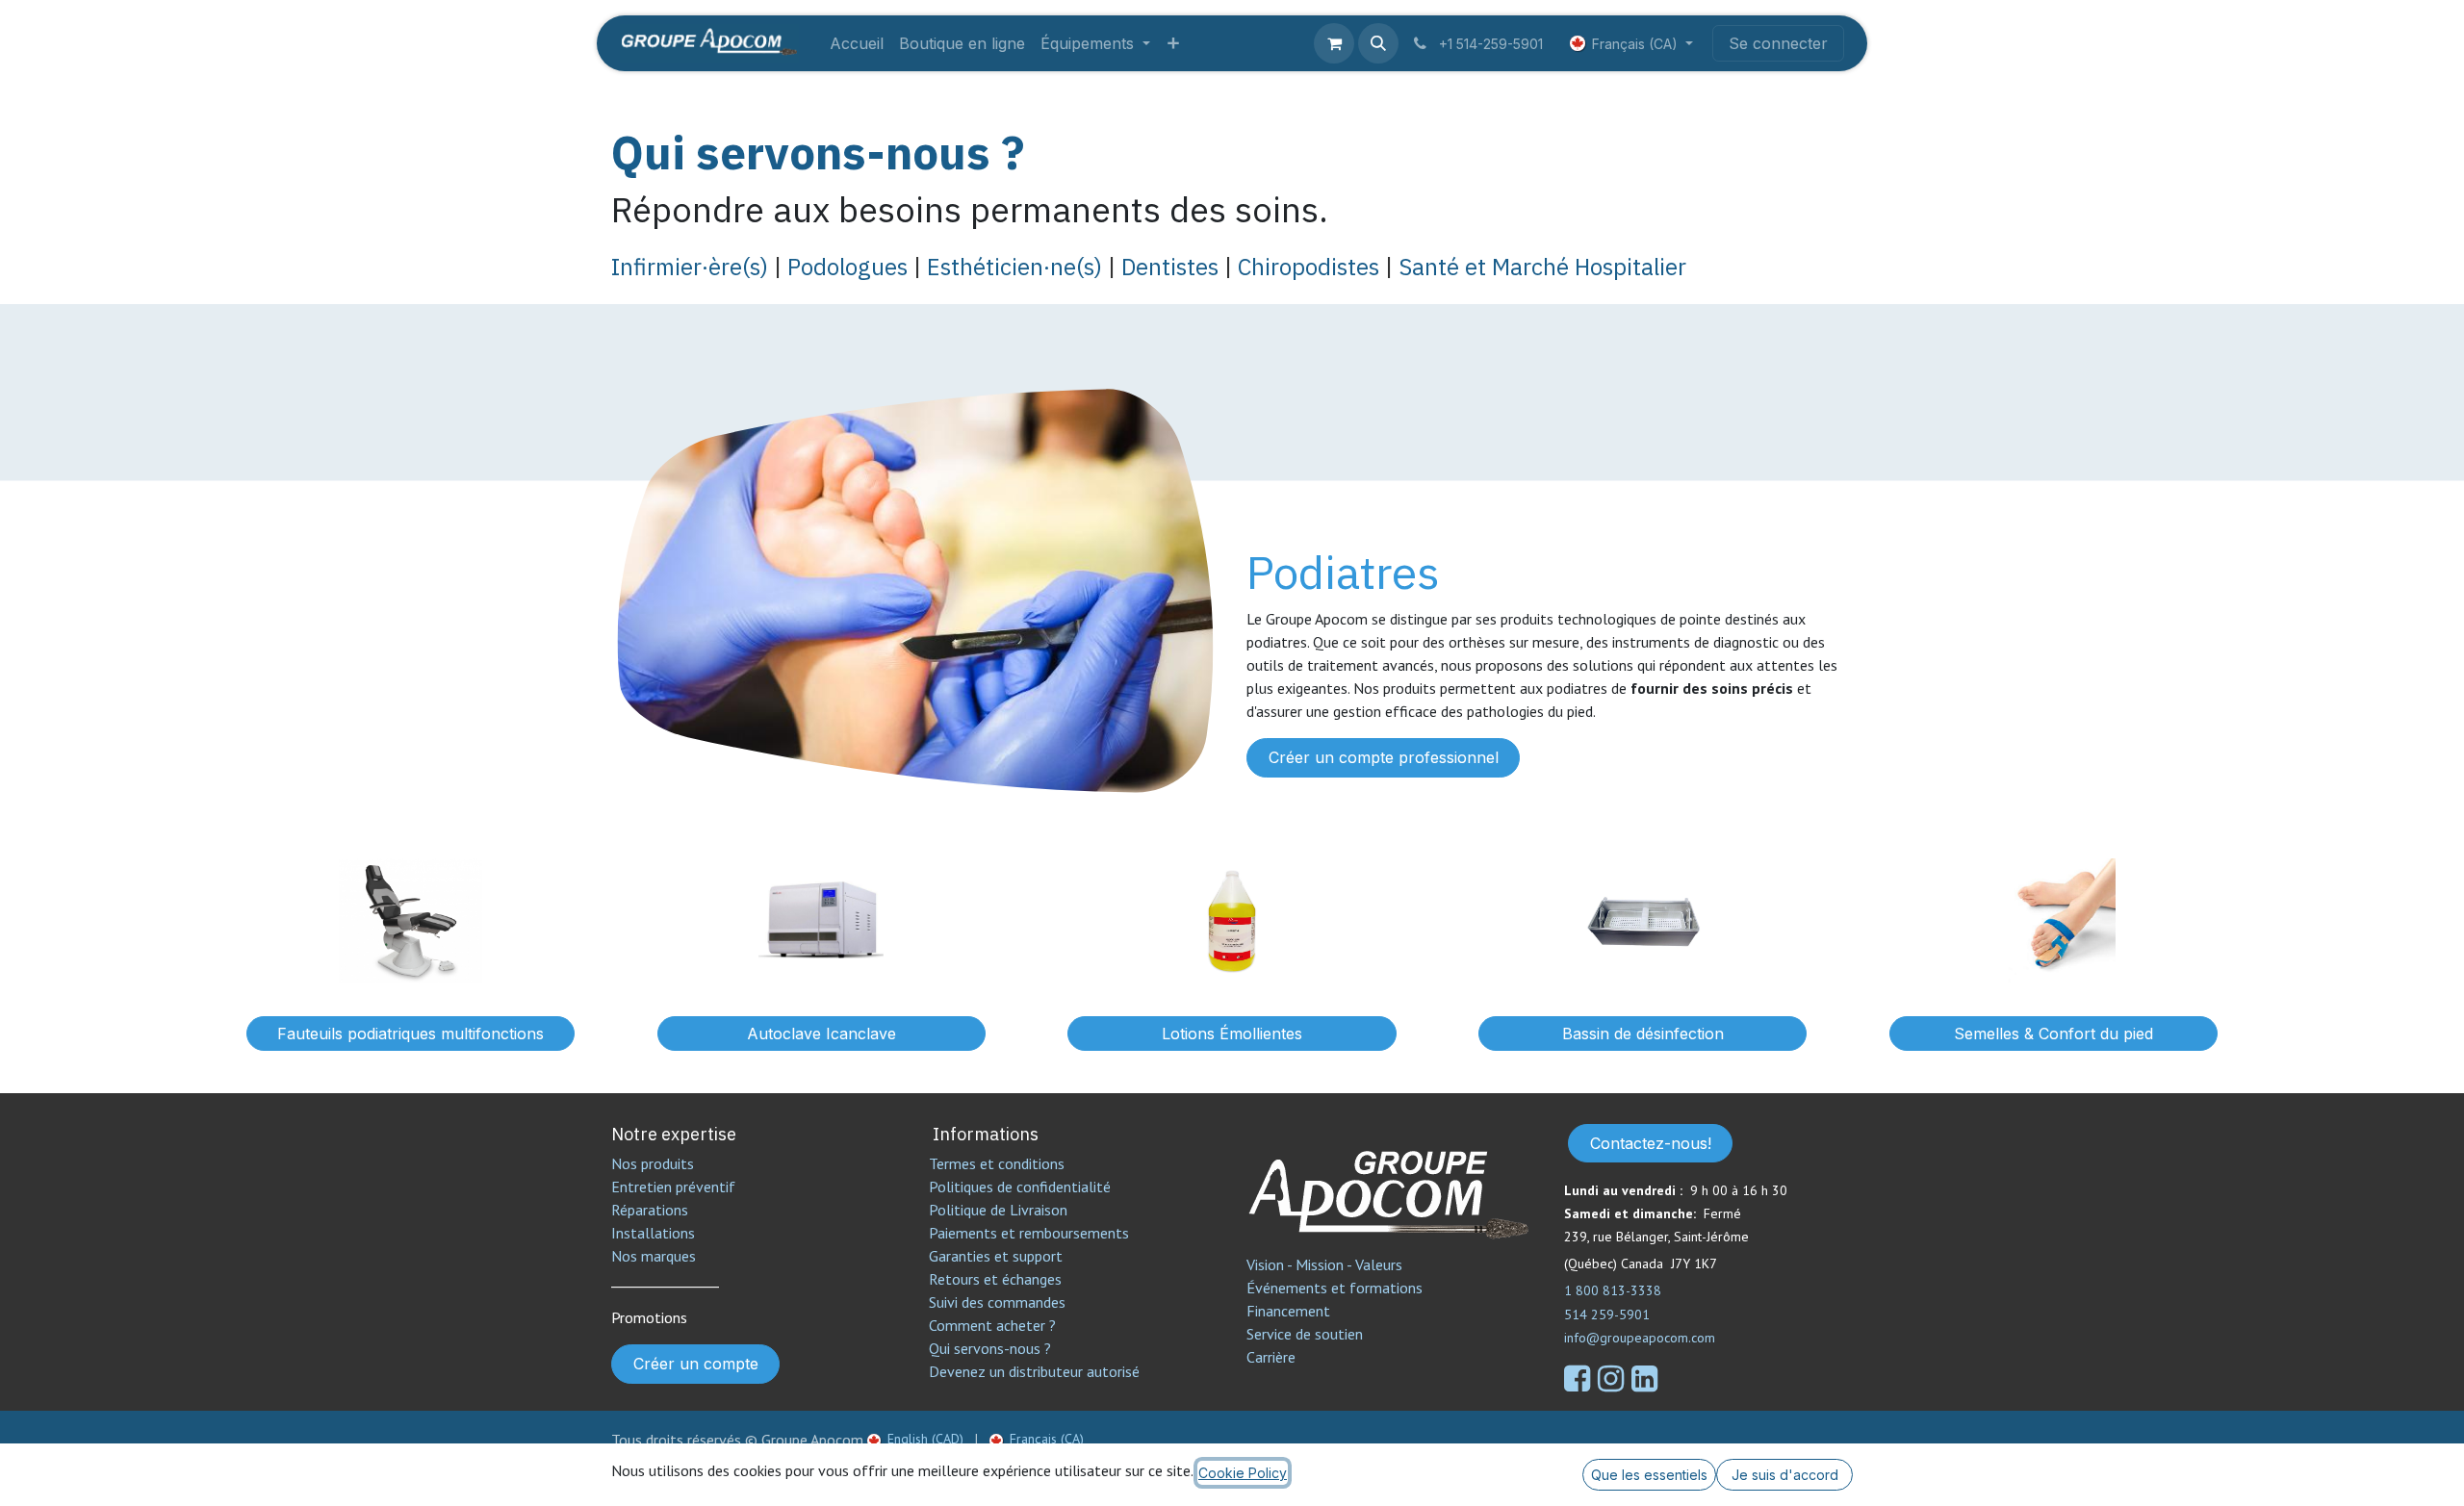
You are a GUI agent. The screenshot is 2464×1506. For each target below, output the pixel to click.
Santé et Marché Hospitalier (1540, 267)
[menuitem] (857, 43)
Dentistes (1167, 267)
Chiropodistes (1309, 267)
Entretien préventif (673, 1187)
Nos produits (653, 1163)
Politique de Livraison (998, 1210)
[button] (1378, 43)
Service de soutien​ (1305, 1334)
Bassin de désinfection (1643, 1034)
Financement (1288, 1311)
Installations (653, 1233)
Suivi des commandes (997, 1302)
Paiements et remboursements (1029, 1233)
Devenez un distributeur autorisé (1036, 1371)
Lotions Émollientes (1232, 1034)
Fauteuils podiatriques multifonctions (411, 1034)
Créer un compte (696, 1364)
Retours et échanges (995, 1279)
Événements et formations (1335, 1288)
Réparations (650, 1210)
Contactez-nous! (1651, 1143)
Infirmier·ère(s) (693, 267)
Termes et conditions (997, 1163)
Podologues (847, 267)
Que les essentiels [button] (1649, 1475)
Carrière (1271, 1357)
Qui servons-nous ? (818, 152)
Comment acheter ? (992, 1325)
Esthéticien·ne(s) (1014, 267)
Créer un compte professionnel (1384, 757)
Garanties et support (996, 1256)
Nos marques (654, 1256)
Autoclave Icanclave (821, 1034)
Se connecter (1778, 43)
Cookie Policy (1243, 1473)
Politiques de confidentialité (1020, 1187)
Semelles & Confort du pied (2053, 1034)
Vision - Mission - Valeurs (1324, 1264)
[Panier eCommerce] (1334, 43)
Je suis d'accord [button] (1785, 1475)
